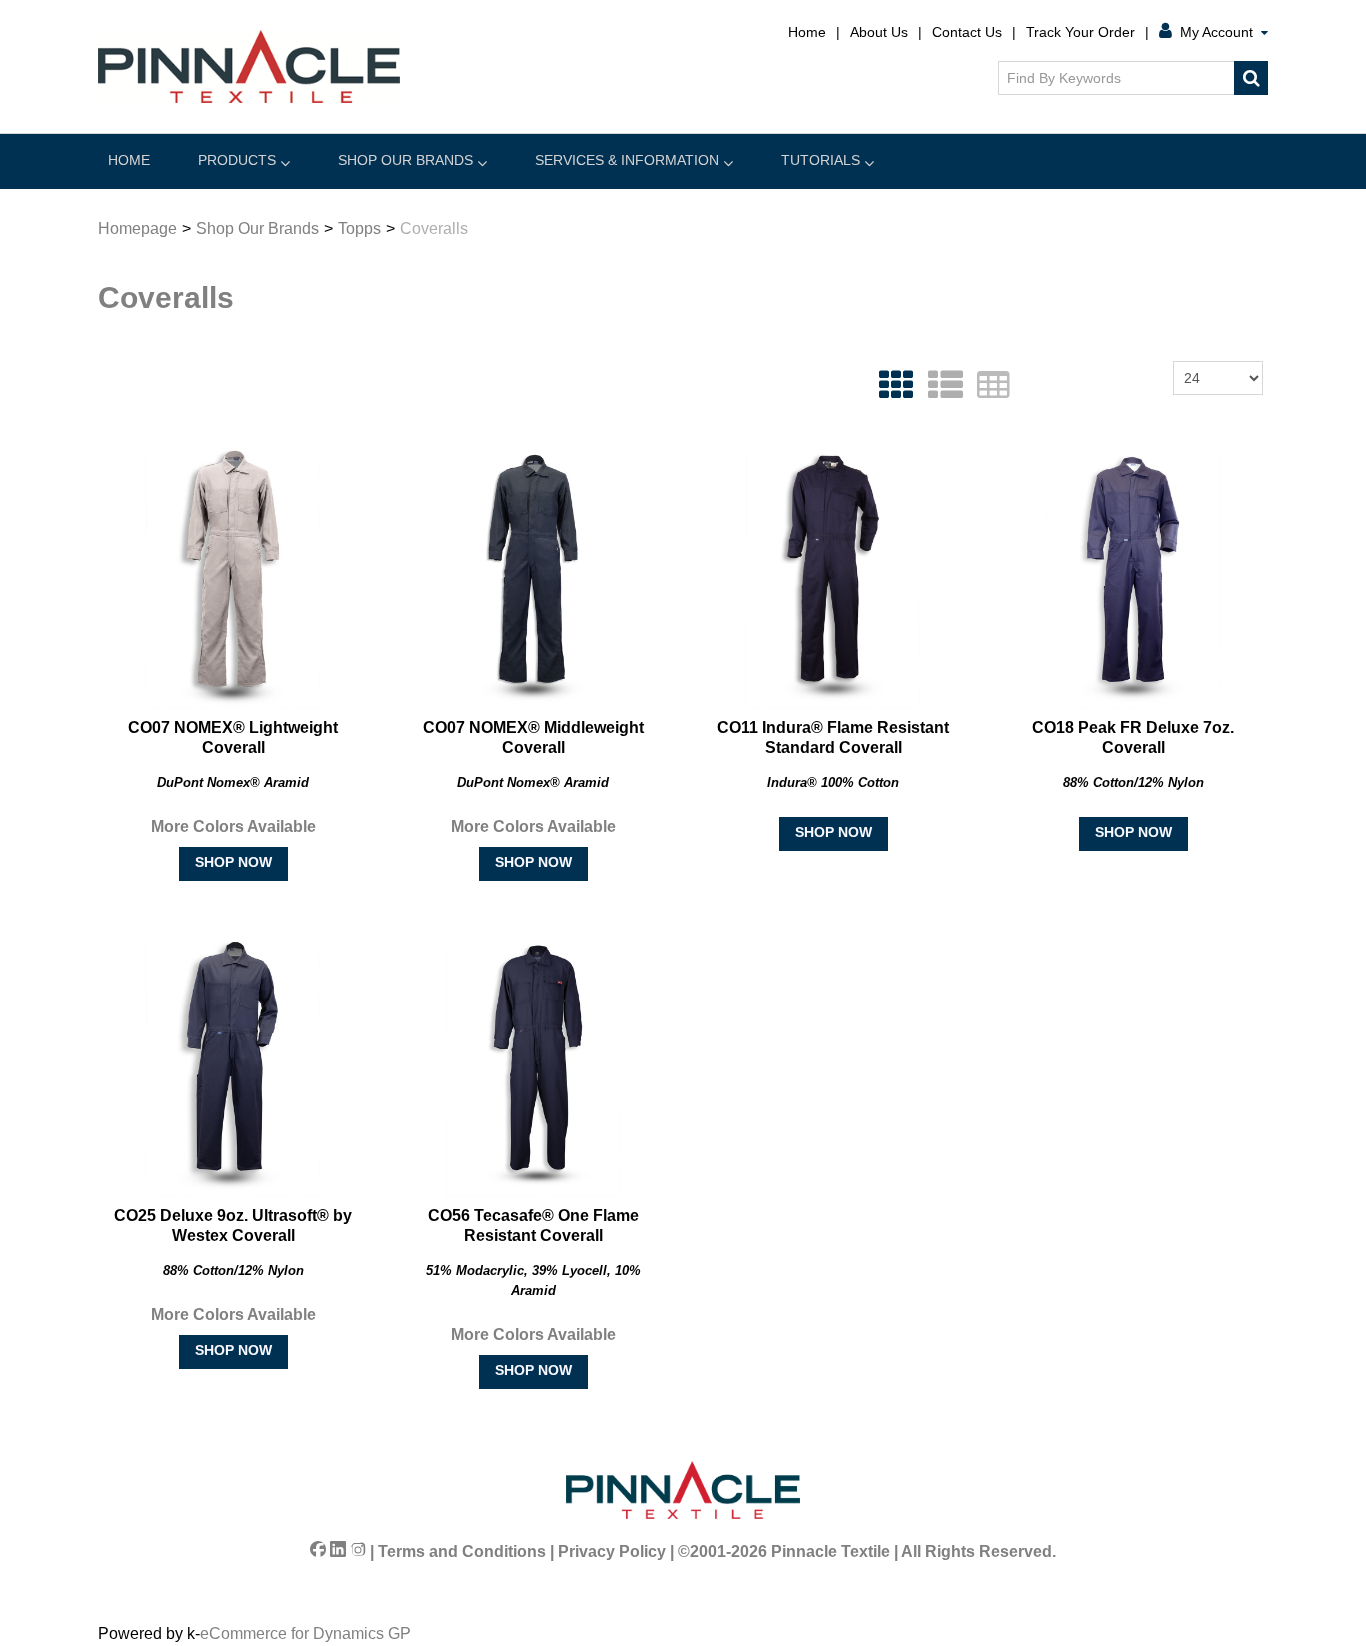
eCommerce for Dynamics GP (305, 1633)
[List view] (940, 385)
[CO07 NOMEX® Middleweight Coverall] (533, 578)
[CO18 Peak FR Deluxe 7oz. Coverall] (1133, 578)
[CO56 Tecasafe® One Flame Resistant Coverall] (533, 1066)
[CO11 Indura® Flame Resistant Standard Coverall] (833, 578)
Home (807, 32)
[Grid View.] (891, 385)
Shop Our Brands (405, 160)
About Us (879, 32)
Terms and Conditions (462, 1551)
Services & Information (627, 160)
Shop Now (233, 862)
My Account (1216, 32)
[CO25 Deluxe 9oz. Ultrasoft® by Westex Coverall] (233, 1066)
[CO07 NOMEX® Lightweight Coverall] (233, 578)
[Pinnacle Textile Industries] (249, 66)
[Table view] (988, 385)
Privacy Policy (612, 1551)
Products (237, 160)
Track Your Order (1080, 32)
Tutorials (820, 160)
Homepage (137, 228)
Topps (359, 228)
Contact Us (967, 32)
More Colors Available (233, 826)
